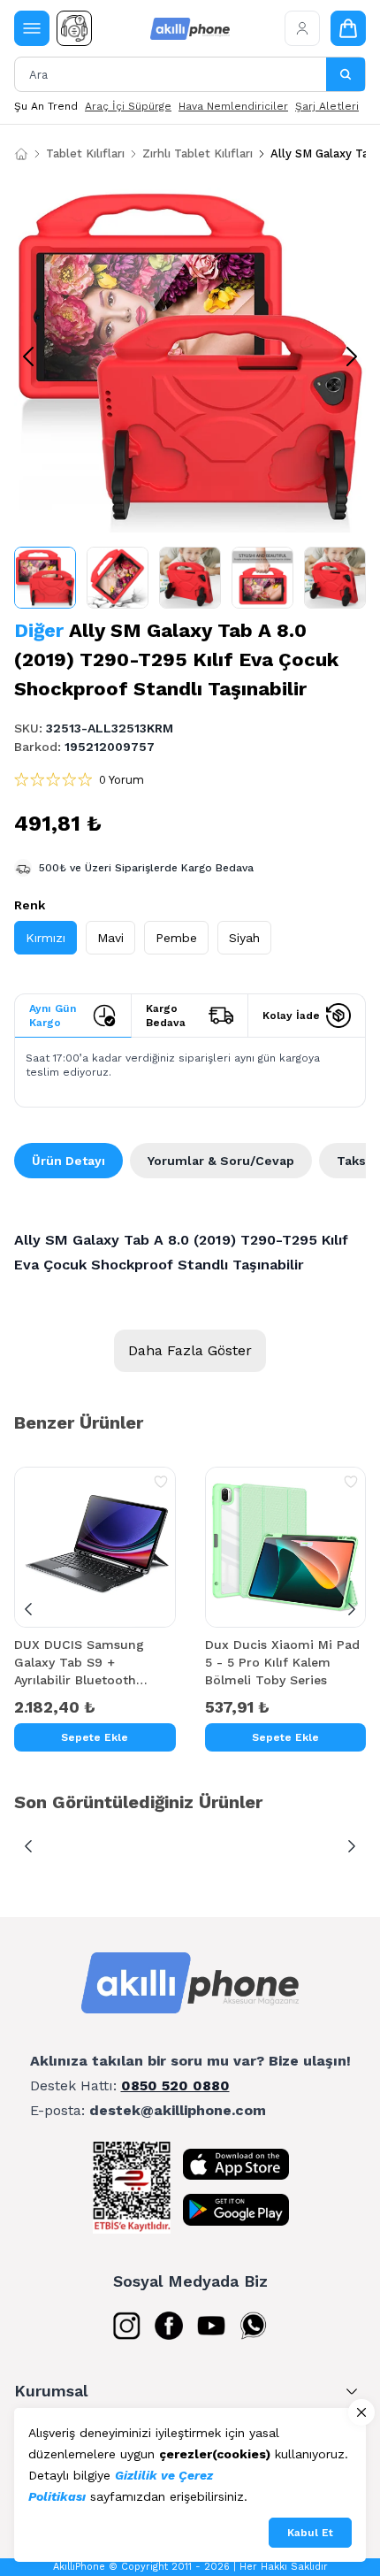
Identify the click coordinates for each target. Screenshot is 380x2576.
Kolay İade (291, 1016)
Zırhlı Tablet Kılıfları (198, 153)
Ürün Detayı (68, 1161)
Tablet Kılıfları (85, 153)
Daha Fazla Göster (190, 1350)
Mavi (110, 938)
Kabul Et (310, 2533)
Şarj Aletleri (327, 106)
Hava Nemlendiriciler (233, 106)
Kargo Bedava (166, 1016)
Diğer (39, 630)
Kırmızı (46, 938)
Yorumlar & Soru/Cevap (221, 1161)
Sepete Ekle (95, 1737)
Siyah (244, 938)
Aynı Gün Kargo (53, 1016)
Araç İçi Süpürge (128, 106)
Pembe (176, 938)
